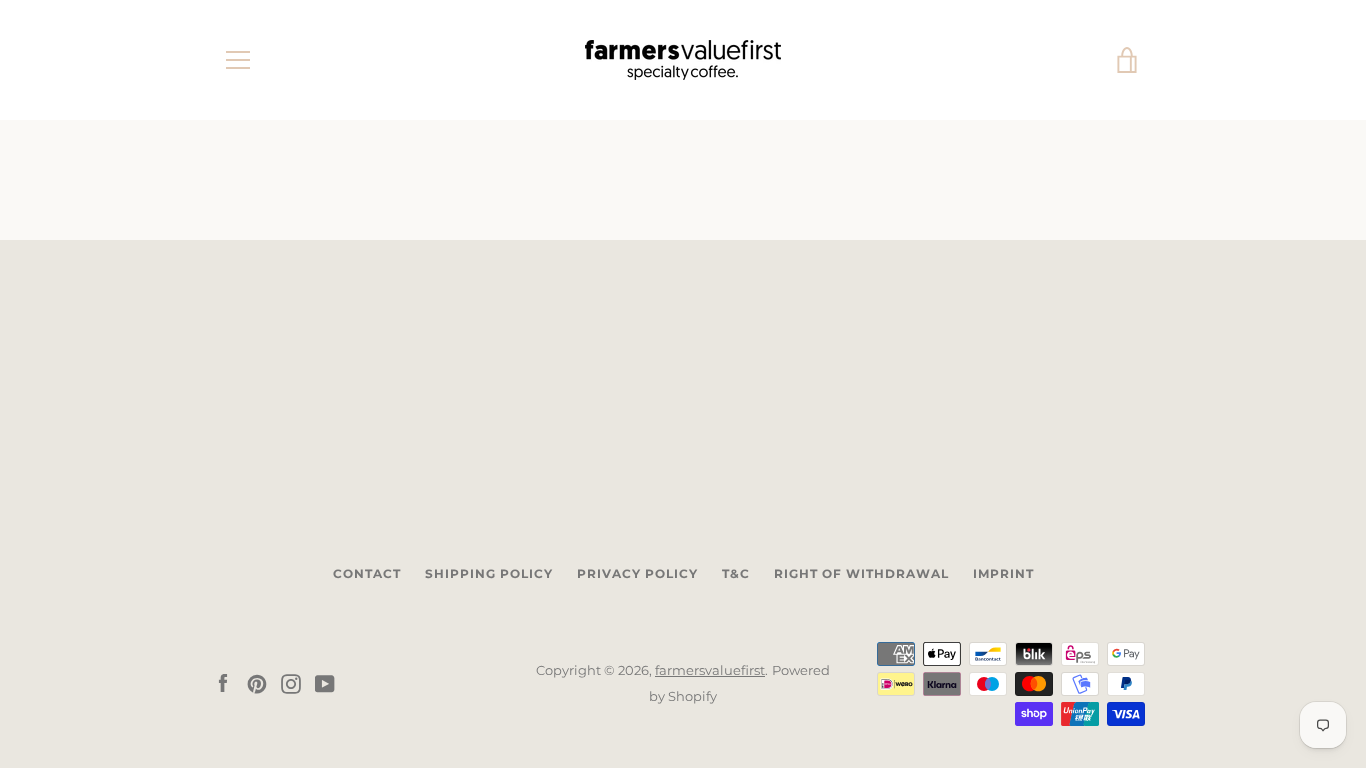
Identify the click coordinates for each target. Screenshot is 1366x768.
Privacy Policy (637, 573)
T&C (736, 573)
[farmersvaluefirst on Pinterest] (257, 682)
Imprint (1003, 573)
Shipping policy (489, 573)
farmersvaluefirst (710, 670)
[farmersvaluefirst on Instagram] (291, 682)
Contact (367, 573)
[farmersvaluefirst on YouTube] (325, 682)
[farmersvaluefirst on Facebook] (223, 682)
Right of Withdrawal (861, 573)
